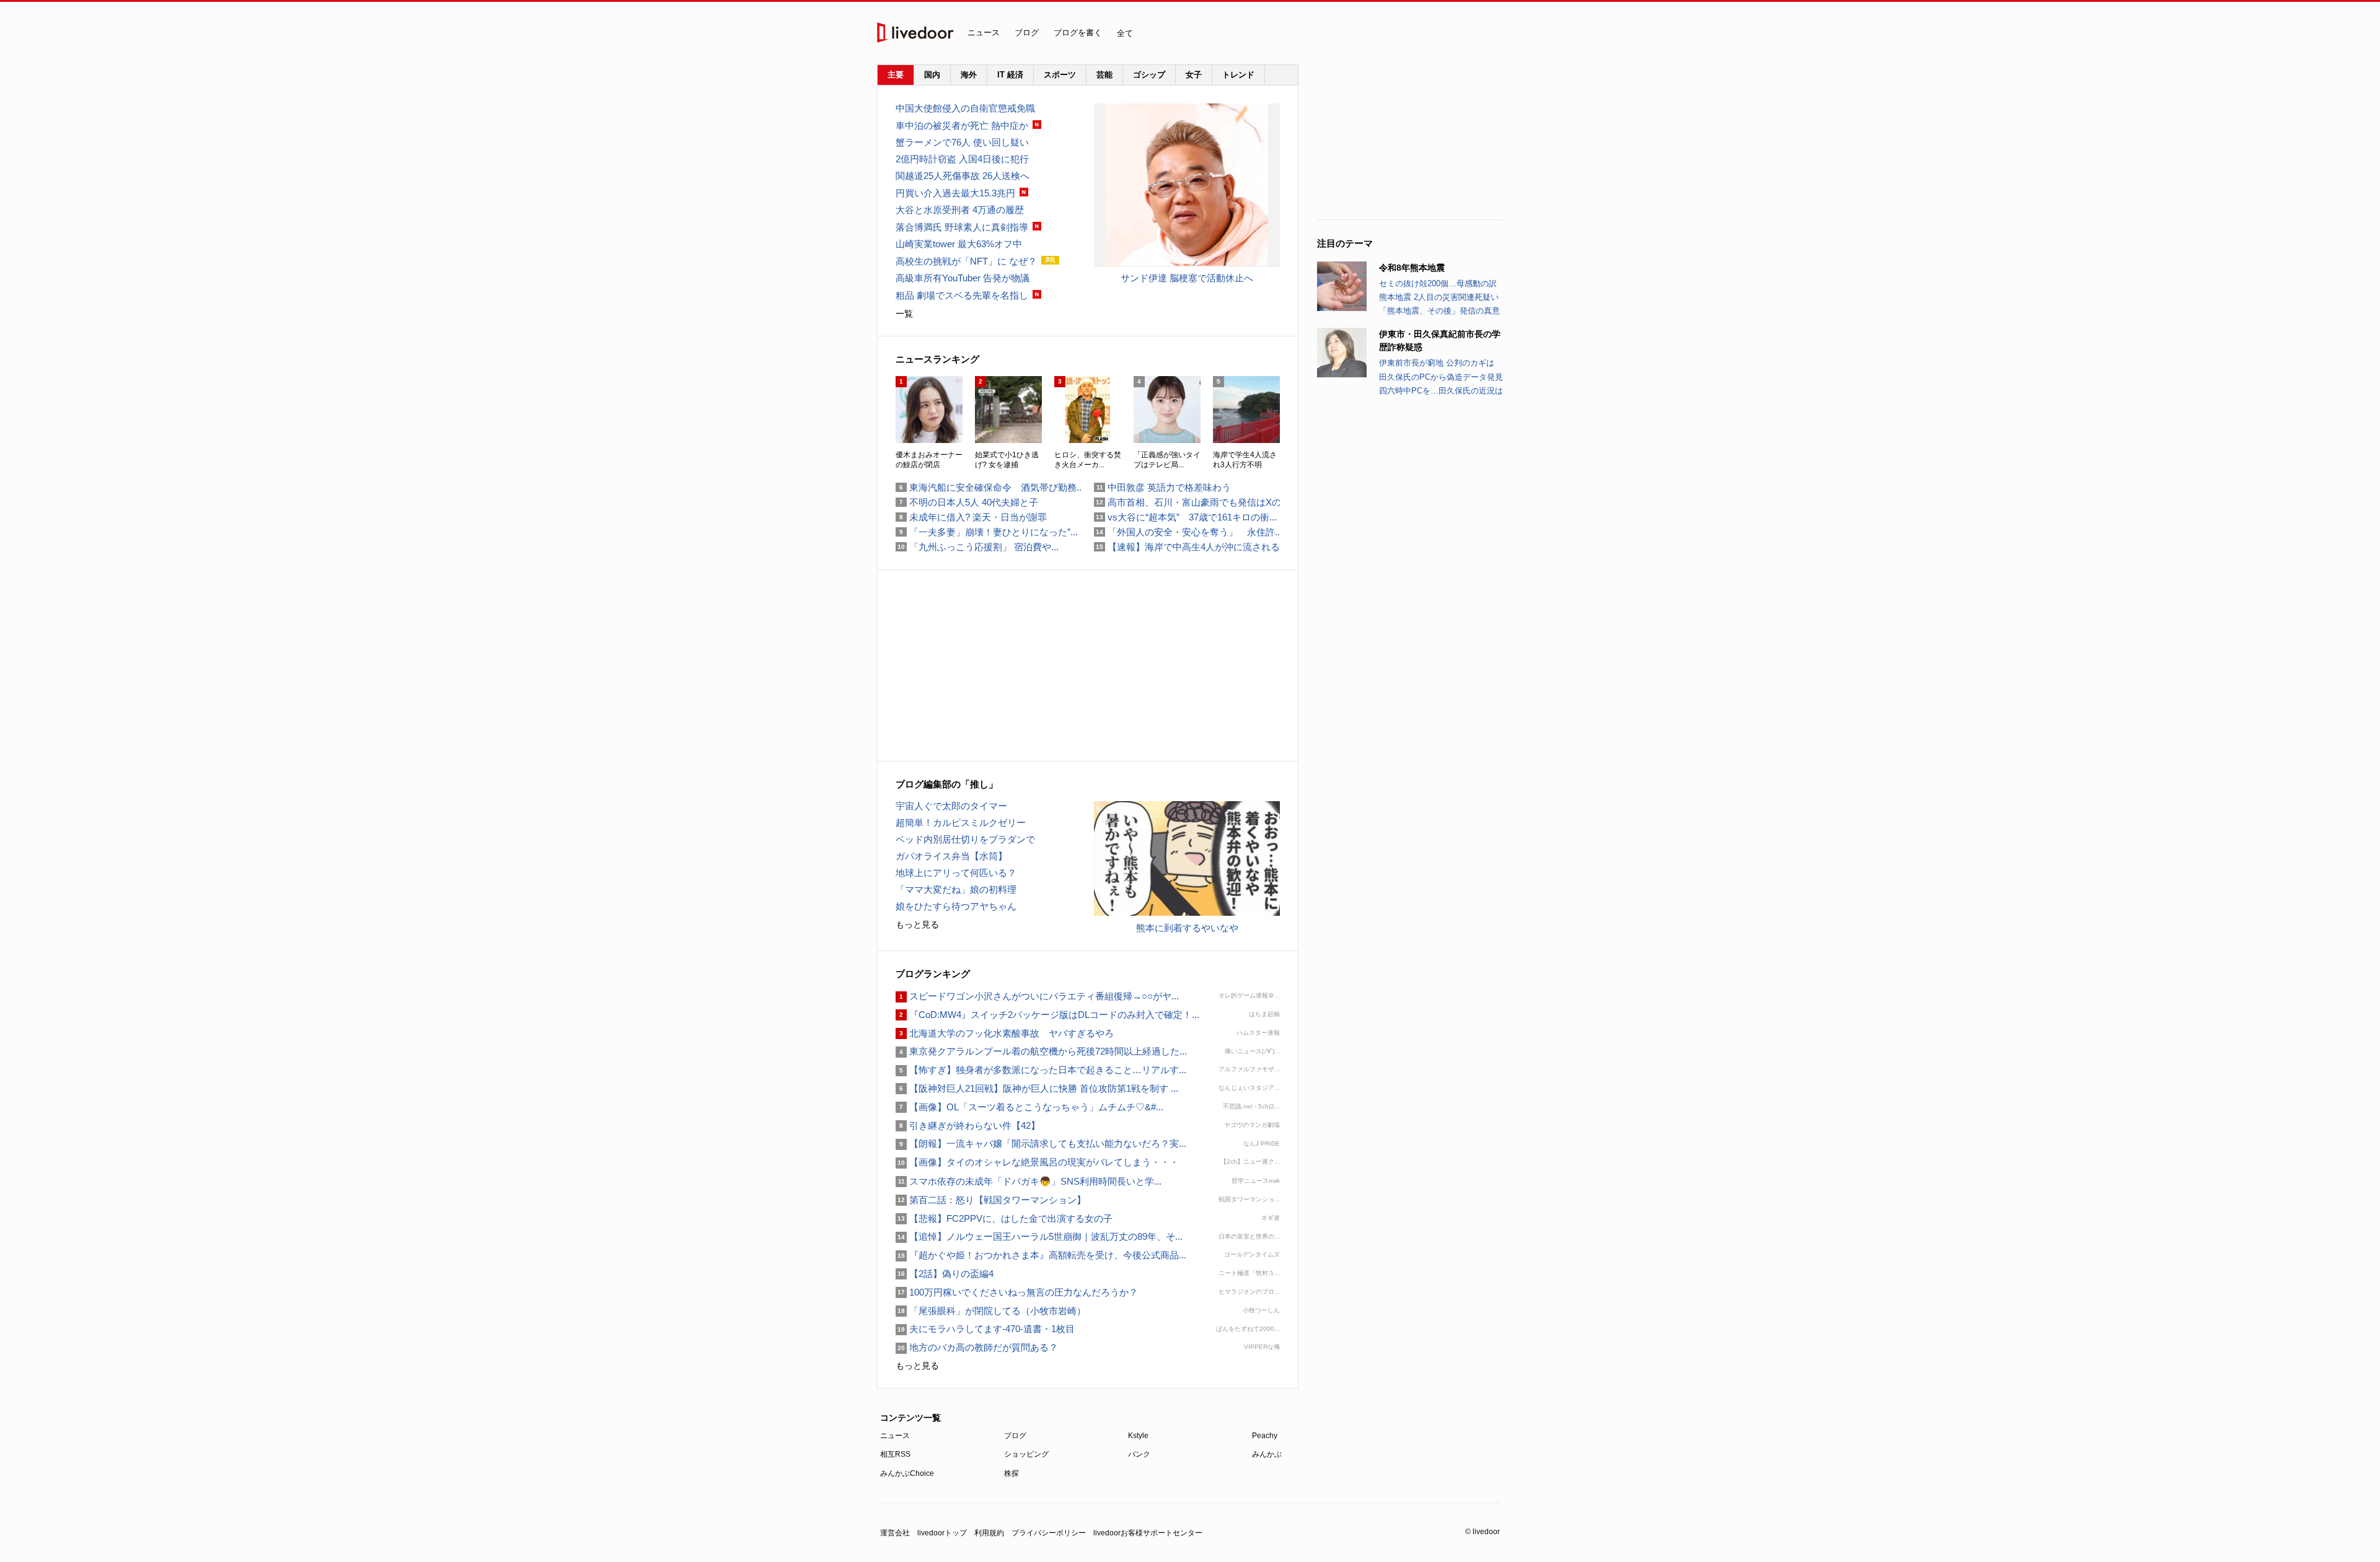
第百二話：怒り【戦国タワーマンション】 (991, 1200)
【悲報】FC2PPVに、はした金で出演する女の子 (1004, 1218)
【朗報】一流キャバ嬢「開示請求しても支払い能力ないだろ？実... (1041, 1143)
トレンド (1238, 75)
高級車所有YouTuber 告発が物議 (963, 278)
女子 (1194, 75)
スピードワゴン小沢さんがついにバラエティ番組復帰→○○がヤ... (1037, 996)
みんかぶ (1267, 1454)
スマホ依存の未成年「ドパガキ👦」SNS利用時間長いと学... (1029, 1181)
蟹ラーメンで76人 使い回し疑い (962, 142)
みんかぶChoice (907, 1473)
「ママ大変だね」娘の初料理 (956, 889)
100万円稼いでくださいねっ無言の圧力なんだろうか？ (1017, 1292)
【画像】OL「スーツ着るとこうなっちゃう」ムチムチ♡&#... (1029, 1107)
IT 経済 (1010, 75)
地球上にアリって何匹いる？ (956, 873)
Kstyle (1138, 1436)
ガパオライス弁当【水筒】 (951, 856)
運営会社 (895, 1533)
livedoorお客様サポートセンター (1148, 1533)
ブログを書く (1078, 33)
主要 (896, 75)
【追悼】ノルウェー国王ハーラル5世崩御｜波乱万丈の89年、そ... (1039, 1236)
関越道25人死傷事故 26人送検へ (963, 176)
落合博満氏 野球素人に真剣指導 (962, 227)
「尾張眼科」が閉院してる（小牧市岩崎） (991, 1311)
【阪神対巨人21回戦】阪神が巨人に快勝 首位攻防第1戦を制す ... (1037, 1088)
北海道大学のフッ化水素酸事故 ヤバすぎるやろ (1005, 1033)
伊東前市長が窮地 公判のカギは (1437, 363)
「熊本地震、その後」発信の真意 (1439, 311)
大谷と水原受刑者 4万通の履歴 (960, 210)
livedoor (915, 33)
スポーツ (1060, 75)
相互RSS (895, 1454)
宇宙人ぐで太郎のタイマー (951, 806)
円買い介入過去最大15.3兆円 (955, 193)
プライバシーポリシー (1049, 1533)
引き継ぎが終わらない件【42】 (968, 1125)
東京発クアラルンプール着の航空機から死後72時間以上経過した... (1041, 1051)
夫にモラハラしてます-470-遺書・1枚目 (985, 1329)
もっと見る (917, 924)
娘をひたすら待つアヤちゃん (956, 906)
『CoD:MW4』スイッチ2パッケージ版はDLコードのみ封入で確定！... (1047, 1015)
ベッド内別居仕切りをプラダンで (965, 839)
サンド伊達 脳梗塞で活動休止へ (1187, 278)
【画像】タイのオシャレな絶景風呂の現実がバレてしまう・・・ (1037, 1162)
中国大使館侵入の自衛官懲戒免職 (965, 108)
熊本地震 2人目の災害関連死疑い (1439, 297)
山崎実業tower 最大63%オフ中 (959, 244)
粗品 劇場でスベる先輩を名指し (962, 295)
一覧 (904, 314)
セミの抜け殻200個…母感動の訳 (1438, 283)
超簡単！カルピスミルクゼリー (961, 823)
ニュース (984, 33)
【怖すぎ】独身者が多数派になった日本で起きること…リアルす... (1041, 1070)
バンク (1139, 1454)
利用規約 (989, 1533)
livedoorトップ (942, 1533)
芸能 (1104, 75)
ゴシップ (1149, 75)
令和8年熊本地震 (1412, 268)
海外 (969, 75)
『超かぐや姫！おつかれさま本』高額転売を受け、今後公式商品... (1041, 1255)
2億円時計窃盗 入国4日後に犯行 (962, 159)
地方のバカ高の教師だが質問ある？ (977, 1347)
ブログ (1027, 33)
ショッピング (1026, 1454)
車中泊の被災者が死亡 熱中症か (962, 125)
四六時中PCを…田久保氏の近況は (1441, 391)
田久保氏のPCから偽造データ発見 (1441, 377)
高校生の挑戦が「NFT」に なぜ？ (966, 261)
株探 (1011, 1473)
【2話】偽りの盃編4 (945, 1274)
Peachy (1265, 1436)
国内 (932, 75)
